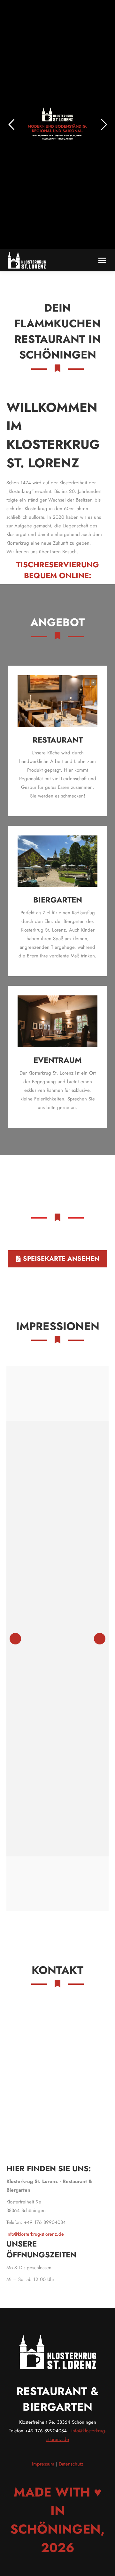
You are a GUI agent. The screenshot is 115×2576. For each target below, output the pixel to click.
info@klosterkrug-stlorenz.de (35, 2234)
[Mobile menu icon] (102, 260)
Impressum (43, 2464)
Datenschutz (71, 2464)
